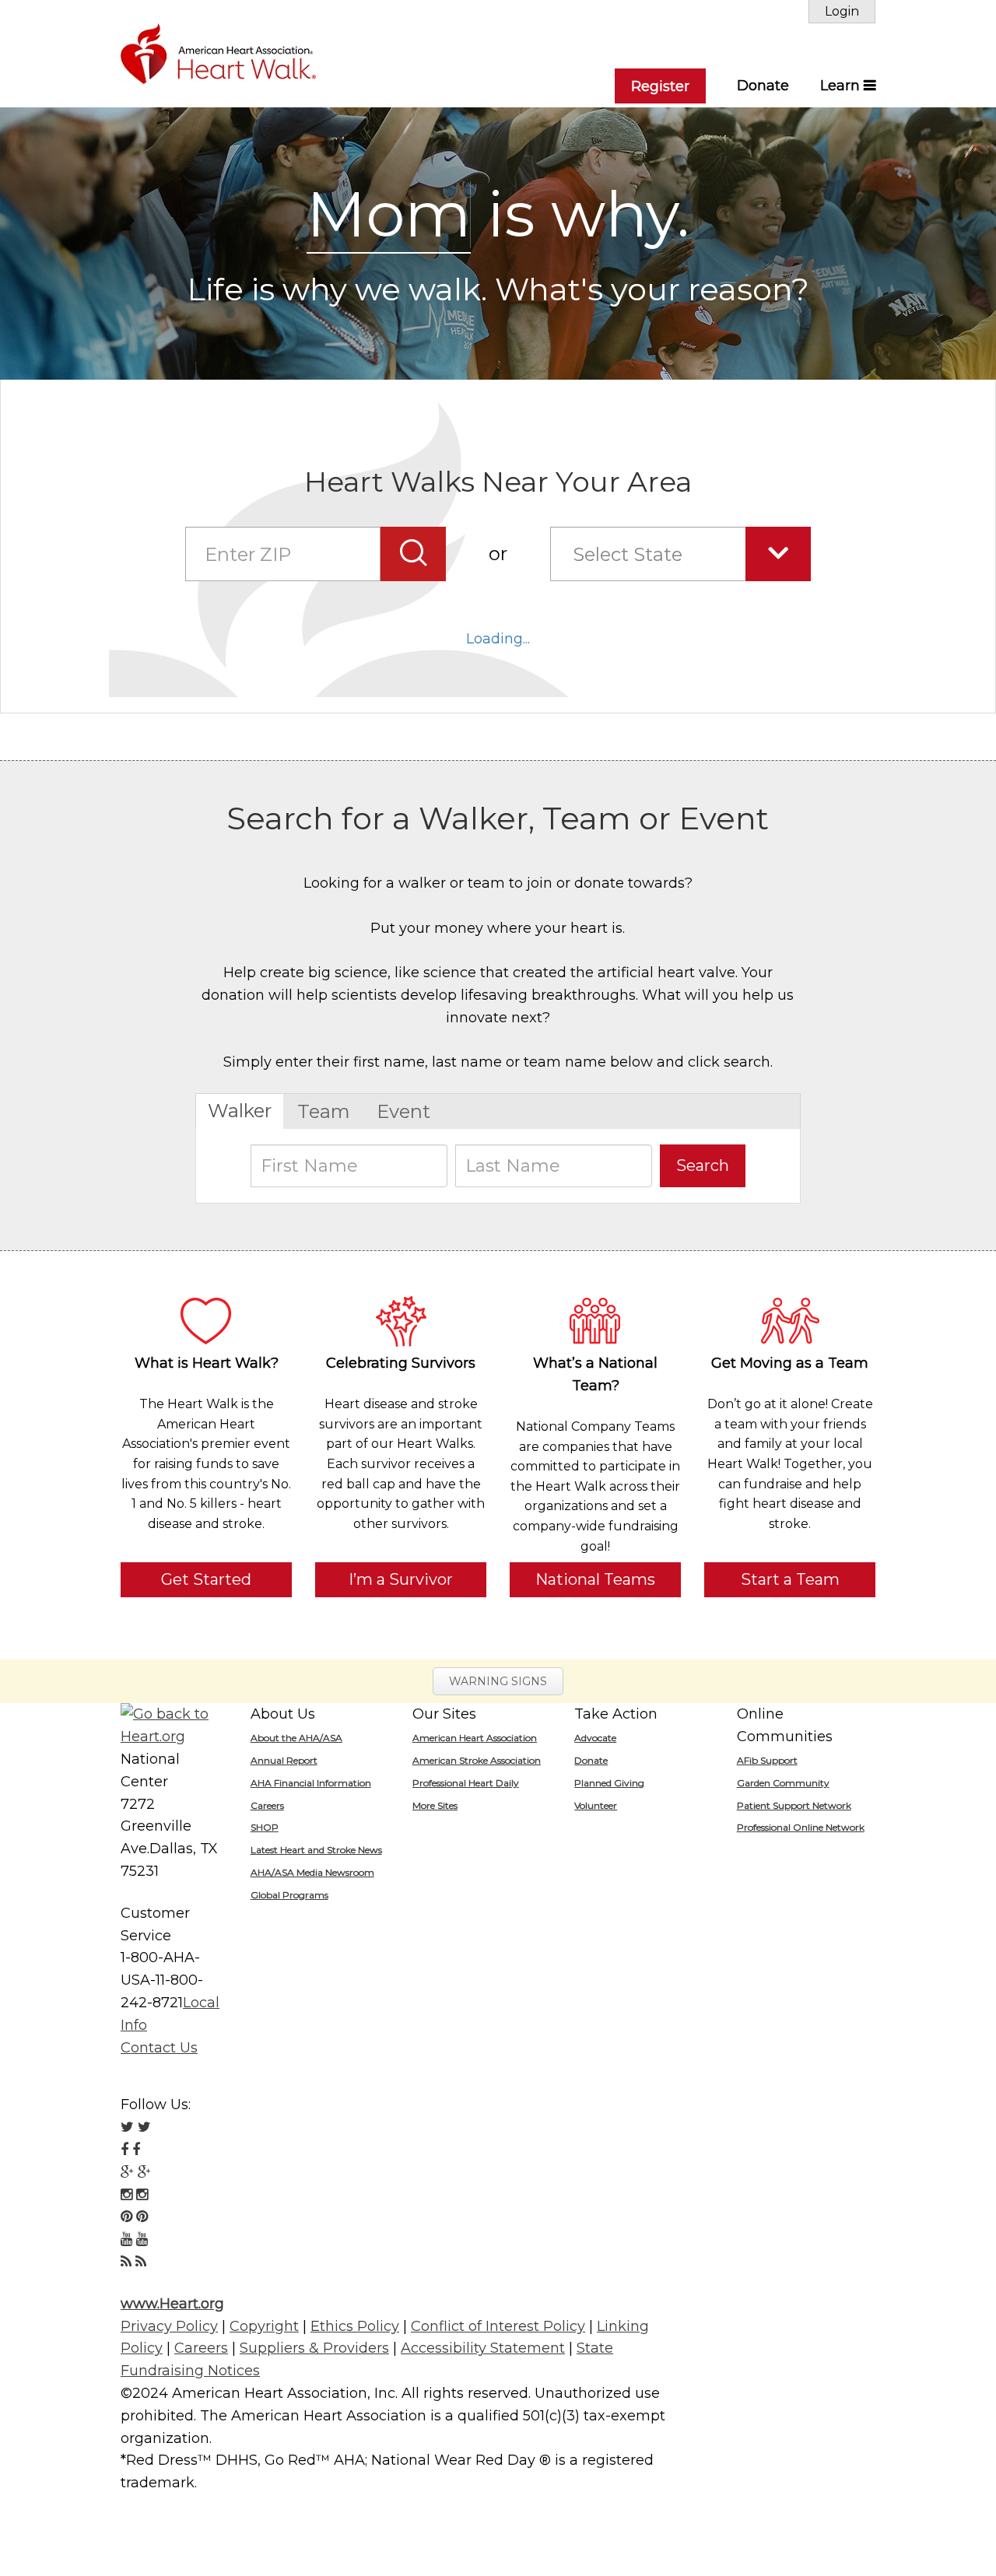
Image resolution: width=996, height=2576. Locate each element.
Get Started (206, 1579)
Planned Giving (609, 1783)
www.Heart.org (172, 2304)
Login (842, 11)
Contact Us (159, 2048)
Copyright (264, 2326)
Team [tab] (324, 1111)
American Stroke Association (477, 1760)
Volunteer (596, 1805)
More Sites (435, 1805)
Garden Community (783, 1783)
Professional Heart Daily (466, 1783)
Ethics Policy (355, 2326)
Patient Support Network (794, 1805)
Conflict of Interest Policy (498, 2326)
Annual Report (284, 1760)
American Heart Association (475, 1738)
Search (703, 1165)
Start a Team (790, 1579)
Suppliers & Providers (314, 2348)
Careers (267, 1805)
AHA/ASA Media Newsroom (312, 1872)
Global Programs (289, 1895)
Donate (763, 86)
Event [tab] (403, 1111)
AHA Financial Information (311, 1783)
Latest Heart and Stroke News (316, 1850)
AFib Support (767, 1760)
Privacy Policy (169, 2326)
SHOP (265, 1827)
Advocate (595, 1738)
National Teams (595, 1579)
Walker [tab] (240, 1111)
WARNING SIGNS (498, 1681)
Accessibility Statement (483, 2348)
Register (660, 86)
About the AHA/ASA (296, 1738)
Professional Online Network (801, 1827)
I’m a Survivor (401, 1579)
